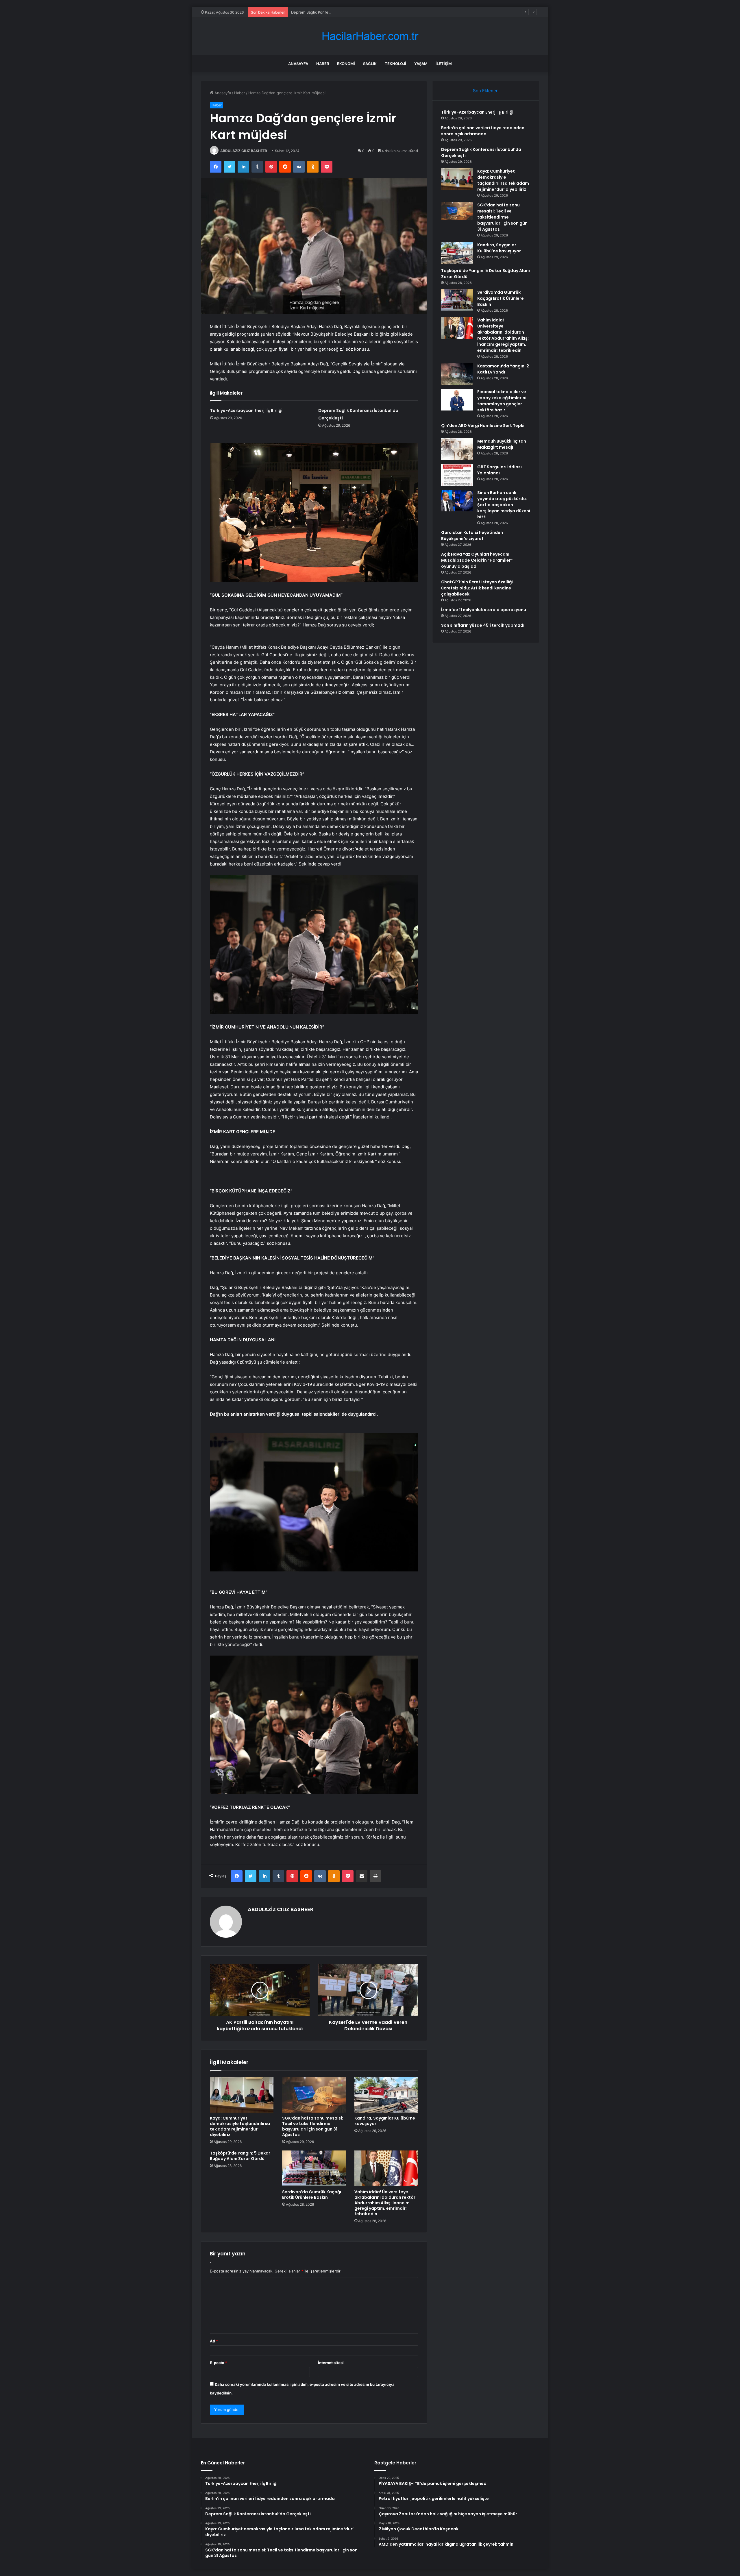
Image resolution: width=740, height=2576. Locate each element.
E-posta (219, 2363)
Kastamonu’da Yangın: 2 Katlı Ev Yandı (503, 369)
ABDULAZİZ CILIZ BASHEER (244, 151)
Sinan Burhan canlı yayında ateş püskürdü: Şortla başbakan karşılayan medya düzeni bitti (504, 505)
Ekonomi (346, 64)
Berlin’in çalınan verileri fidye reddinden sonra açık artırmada (483, 131)
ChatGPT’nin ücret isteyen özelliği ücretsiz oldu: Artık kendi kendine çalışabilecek (477, 588)
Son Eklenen (486, 91)
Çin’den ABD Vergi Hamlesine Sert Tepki (483, 426)
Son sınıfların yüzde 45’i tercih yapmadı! (483, 625)
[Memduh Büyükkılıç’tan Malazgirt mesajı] (457, 449)
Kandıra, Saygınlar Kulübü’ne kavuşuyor (385, 2121)
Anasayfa (298, 64)
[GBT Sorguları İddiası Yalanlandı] (457, 475)
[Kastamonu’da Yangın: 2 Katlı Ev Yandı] (457, 374)
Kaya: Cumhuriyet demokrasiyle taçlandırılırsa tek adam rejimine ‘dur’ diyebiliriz (240, 2126)
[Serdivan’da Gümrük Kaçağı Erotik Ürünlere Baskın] (314, 2168)
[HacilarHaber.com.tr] (370, 36)
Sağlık (370, 64)
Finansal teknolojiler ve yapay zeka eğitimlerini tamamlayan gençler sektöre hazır (502, 401)
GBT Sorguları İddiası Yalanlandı (499, 470)
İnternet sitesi (331, 2363)
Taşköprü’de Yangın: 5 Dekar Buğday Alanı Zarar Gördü (240, 2156)
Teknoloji (395, 64)
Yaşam (421, 64)
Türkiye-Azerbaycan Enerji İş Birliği (246, 410)
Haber (323, 64)
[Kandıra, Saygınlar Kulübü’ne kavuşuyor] (386, 2095)
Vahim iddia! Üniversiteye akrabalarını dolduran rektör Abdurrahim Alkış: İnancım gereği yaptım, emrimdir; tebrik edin (385, 2203)
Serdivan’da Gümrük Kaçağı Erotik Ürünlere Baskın (312, 2195)
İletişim (444, 64)
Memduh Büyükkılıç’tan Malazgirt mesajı (502, 444)
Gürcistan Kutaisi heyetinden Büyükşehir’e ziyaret (472, 536)
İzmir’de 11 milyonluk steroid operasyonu (484, 610)
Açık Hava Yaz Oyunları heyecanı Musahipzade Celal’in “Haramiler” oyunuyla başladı (477, 560)
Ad (214, 2341)
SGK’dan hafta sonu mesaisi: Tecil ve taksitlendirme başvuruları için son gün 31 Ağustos (313, 2126)
